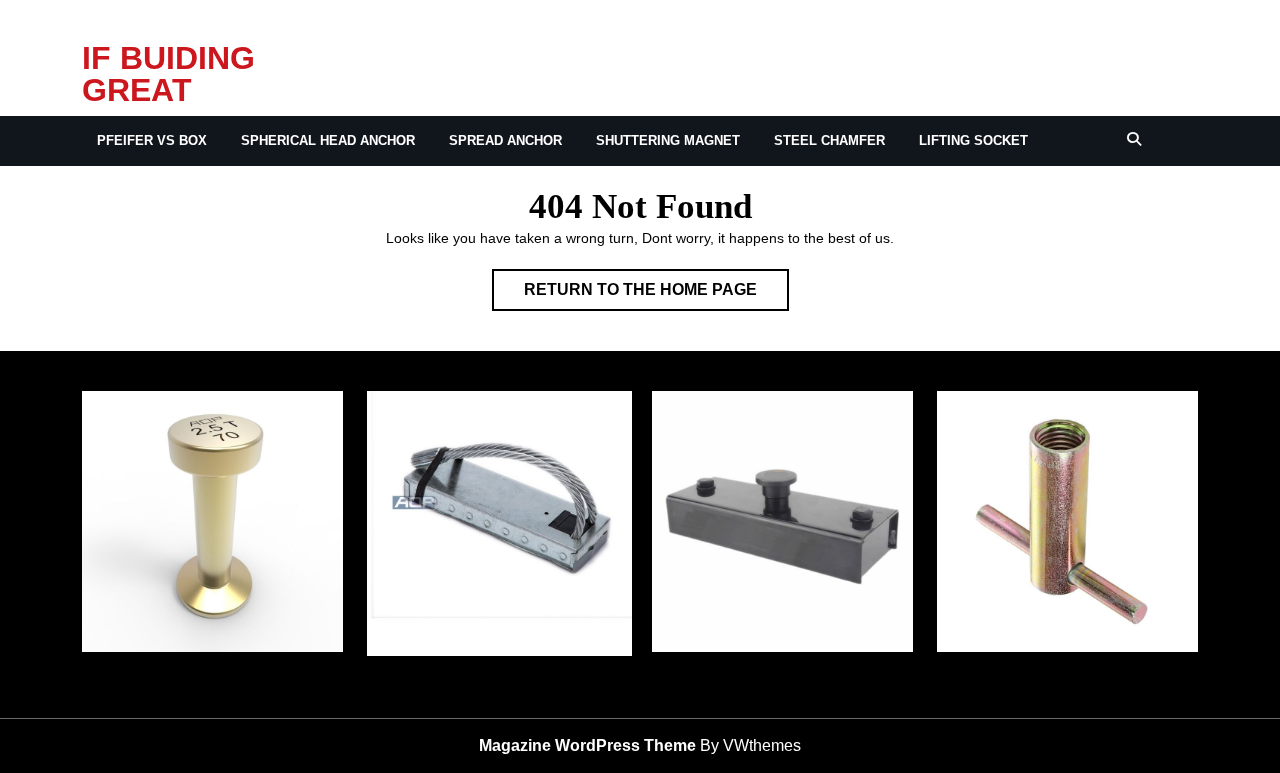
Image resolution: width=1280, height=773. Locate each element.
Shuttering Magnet (668, 140)
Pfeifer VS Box (152, 140)
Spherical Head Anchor (328, 140)
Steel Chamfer (829, 140)
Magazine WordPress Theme (587, 745)
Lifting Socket (973, 140)
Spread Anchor (505, 140)
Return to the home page (656, 295)
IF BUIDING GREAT (168, 74)
